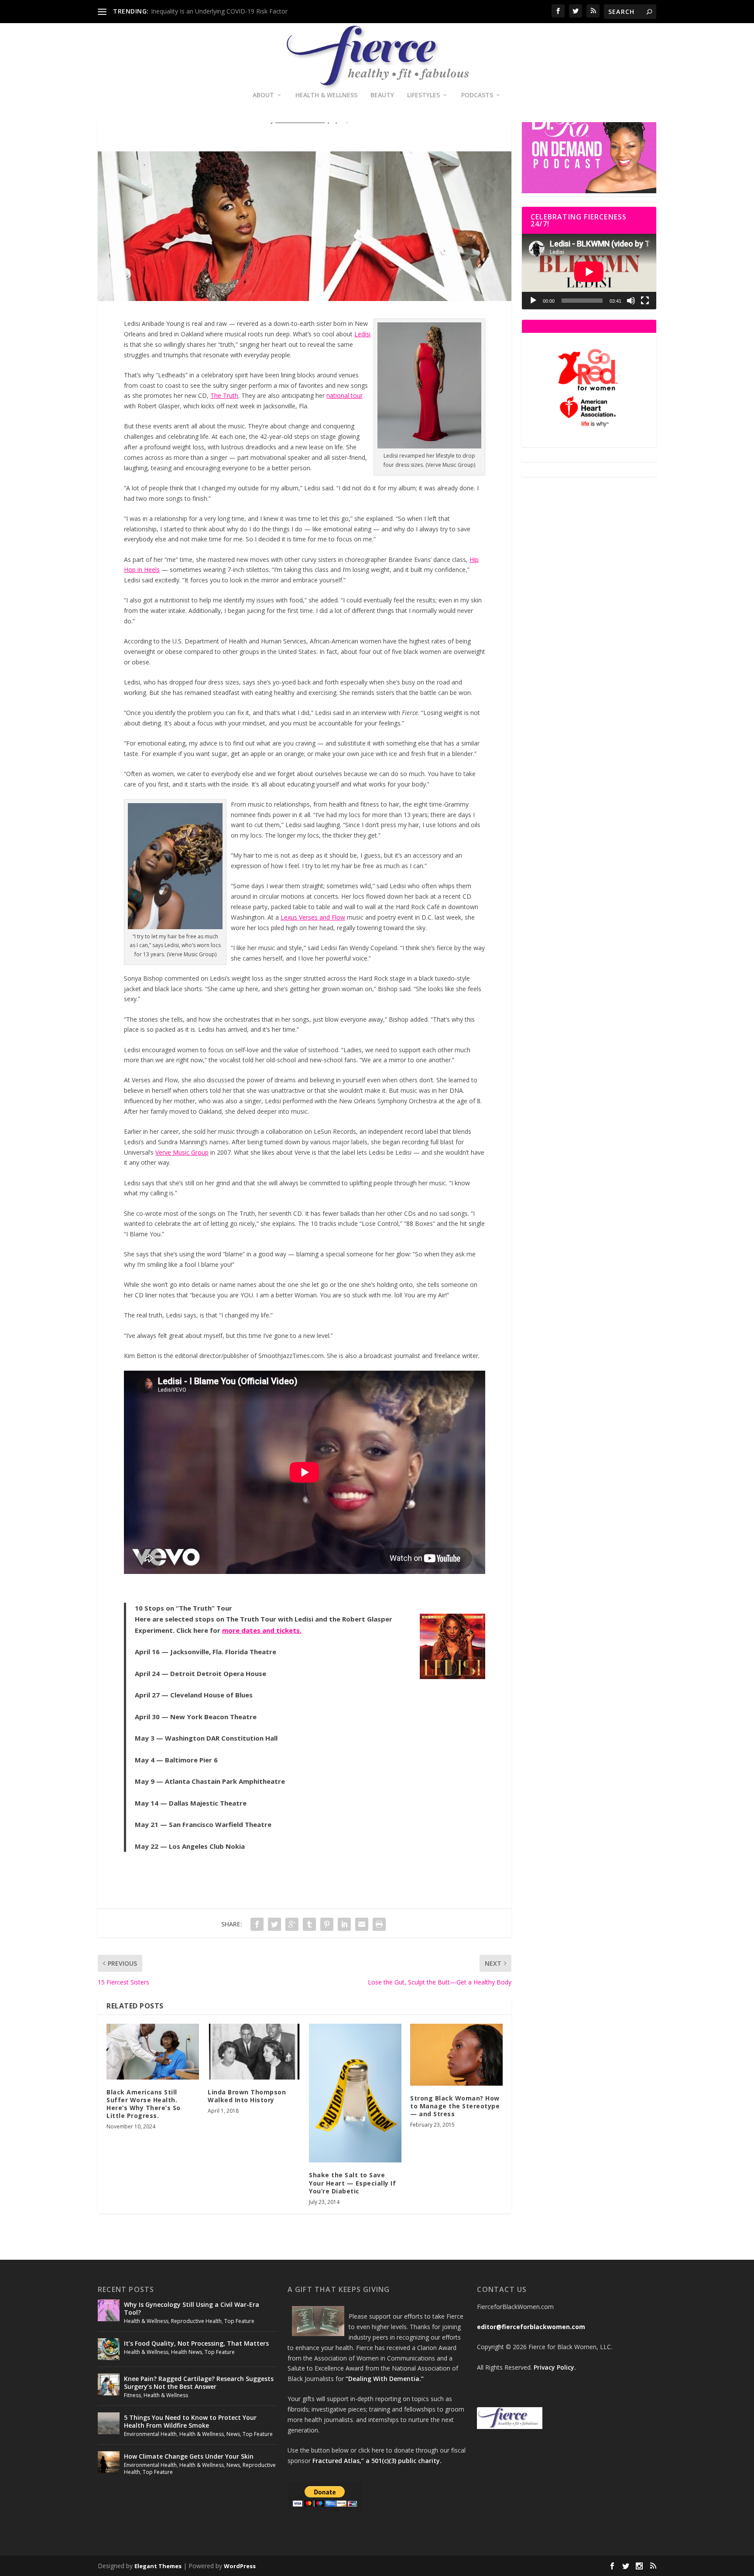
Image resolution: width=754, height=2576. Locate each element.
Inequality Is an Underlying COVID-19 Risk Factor (219, 11)
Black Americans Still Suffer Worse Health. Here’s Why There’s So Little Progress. (144, 2104)
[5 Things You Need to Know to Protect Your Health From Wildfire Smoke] (109, 2423)
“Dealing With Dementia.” (385, 2379)
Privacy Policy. (555, 2367)
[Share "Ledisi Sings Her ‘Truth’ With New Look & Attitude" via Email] (362, 1924)
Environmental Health (150, 2434)
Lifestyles (423, 95)
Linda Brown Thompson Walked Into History (247, 2096)
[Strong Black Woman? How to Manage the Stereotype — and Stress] (456, 2054)
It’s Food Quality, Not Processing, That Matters (196, 2343)
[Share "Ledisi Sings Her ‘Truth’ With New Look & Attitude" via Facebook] (257, 1924)
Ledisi (362, 334)
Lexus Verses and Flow (313, 917)
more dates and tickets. (262, 1630)
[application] (589, 272)
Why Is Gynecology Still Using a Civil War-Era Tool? (192, 2308)
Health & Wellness (326, 95)
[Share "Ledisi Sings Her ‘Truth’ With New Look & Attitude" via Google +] (292, 1924)
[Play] (533, 301)
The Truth (224, 395)
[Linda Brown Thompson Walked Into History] (254, 2051)
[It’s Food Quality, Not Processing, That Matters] (109, 2349)
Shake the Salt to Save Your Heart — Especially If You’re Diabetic (352, 2183)
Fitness (132, 2395)
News (233, 2434)
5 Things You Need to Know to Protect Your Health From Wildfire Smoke (190, 2421)
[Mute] (631, 301)
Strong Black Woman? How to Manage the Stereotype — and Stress (455, 2106)
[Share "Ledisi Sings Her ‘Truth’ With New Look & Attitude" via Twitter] (274, 1924)
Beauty (382, 95)
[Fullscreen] (645, 301)
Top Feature (239, 2321)
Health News (187, 2352)
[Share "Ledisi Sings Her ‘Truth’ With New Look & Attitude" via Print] (379, 1924)
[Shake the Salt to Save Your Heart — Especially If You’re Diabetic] (355, 2093)
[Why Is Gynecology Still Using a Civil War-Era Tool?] (109, 2310)
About (263, 95)
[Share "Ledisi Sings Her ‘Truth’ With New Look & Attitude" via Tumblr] (309, 1924)
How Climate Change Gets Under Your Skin (189, 2456)
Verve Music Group (182, 1152)
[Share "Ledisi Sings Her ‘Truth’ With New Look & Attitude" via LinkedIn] (344, 1924)
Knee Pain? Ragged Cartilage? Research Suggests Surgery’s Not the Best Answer (199, 2383)
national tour (344, 395)
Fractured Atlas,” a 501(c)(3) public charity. (377, 2461)
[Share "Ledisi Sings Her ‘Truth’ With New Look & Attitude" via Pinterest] (327, 1924)
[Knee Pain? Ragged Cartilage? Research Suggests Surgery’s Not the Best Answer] (109, 2384)
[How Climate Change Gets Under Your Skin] (109, 2462)
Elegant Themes (158, 2566)
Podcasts (477, 95)
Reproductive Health (196, 2321)
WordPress (240, 2566)
